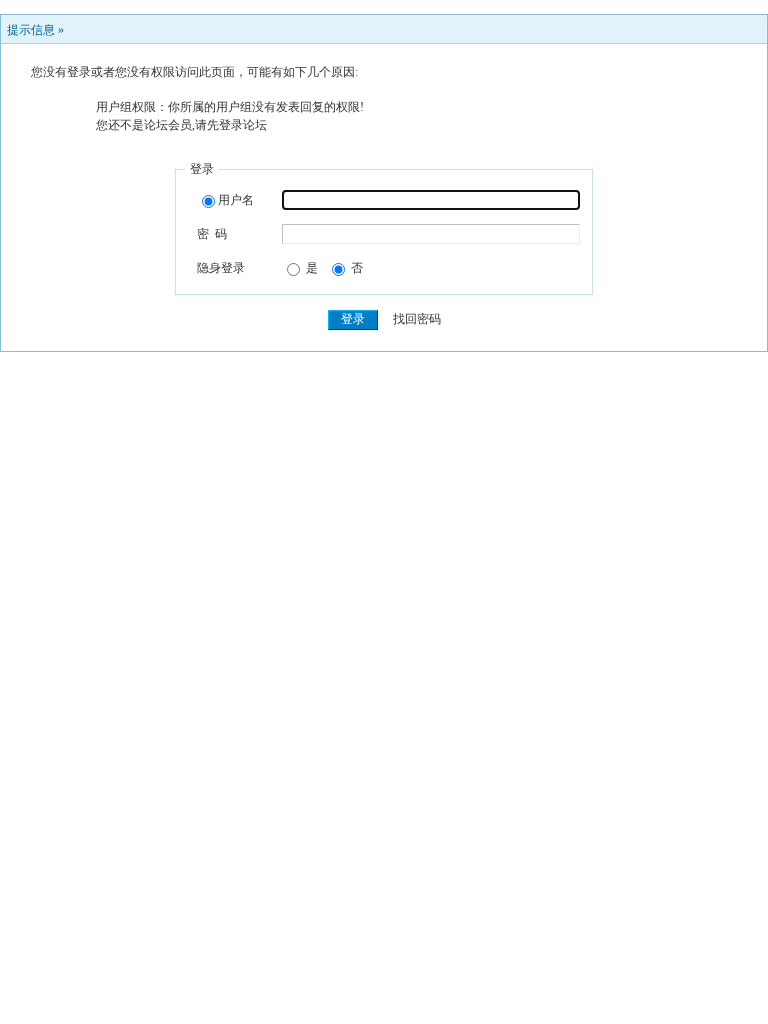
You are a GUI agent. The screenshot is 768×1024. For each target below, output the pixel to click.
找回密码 (417, 319)
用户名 (236, 200)
